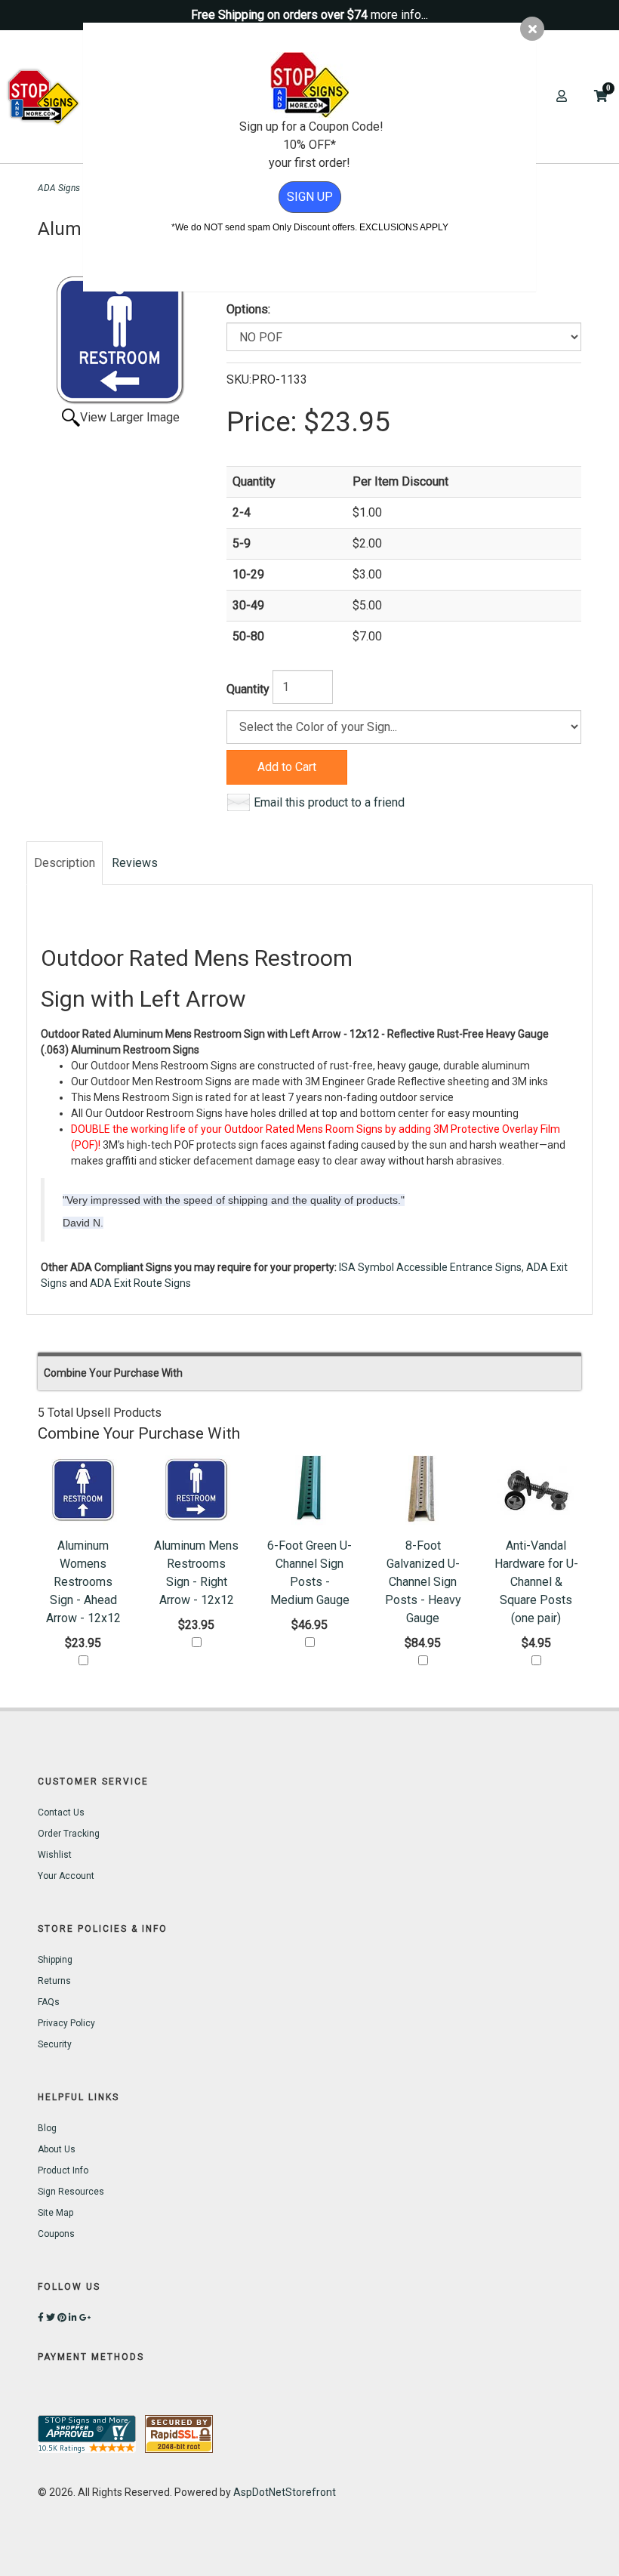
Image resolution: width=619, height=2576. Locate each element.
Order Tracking (69, 1834)
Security (55, 2044)
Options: (248, 309)
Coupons (56, 2234)
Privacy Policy (66, 2023)
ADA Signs (59, 188)
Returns (54, 1981)
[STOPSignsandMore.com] (43, 97)
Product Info (63, 2170)
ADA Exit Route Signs (140, 1283)
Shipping (55, 1960)
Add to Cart (287, 767)
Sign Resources (71, 2192)
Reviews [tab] (135, 863)
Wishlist (55, 1855)
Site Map (55, 2213)
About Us (57, 2149)
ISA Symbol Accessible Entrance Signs (430, 1267)
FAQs (49, 2002)
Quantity (248, 689)
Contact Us (61, 1812)
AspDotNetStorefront (285, 2492)
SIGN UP (310, 197)
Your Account (66, 1876)
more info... (399, 15)
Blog (47, 2128)
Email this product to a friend (329, 802)
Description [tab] (65, 863)
